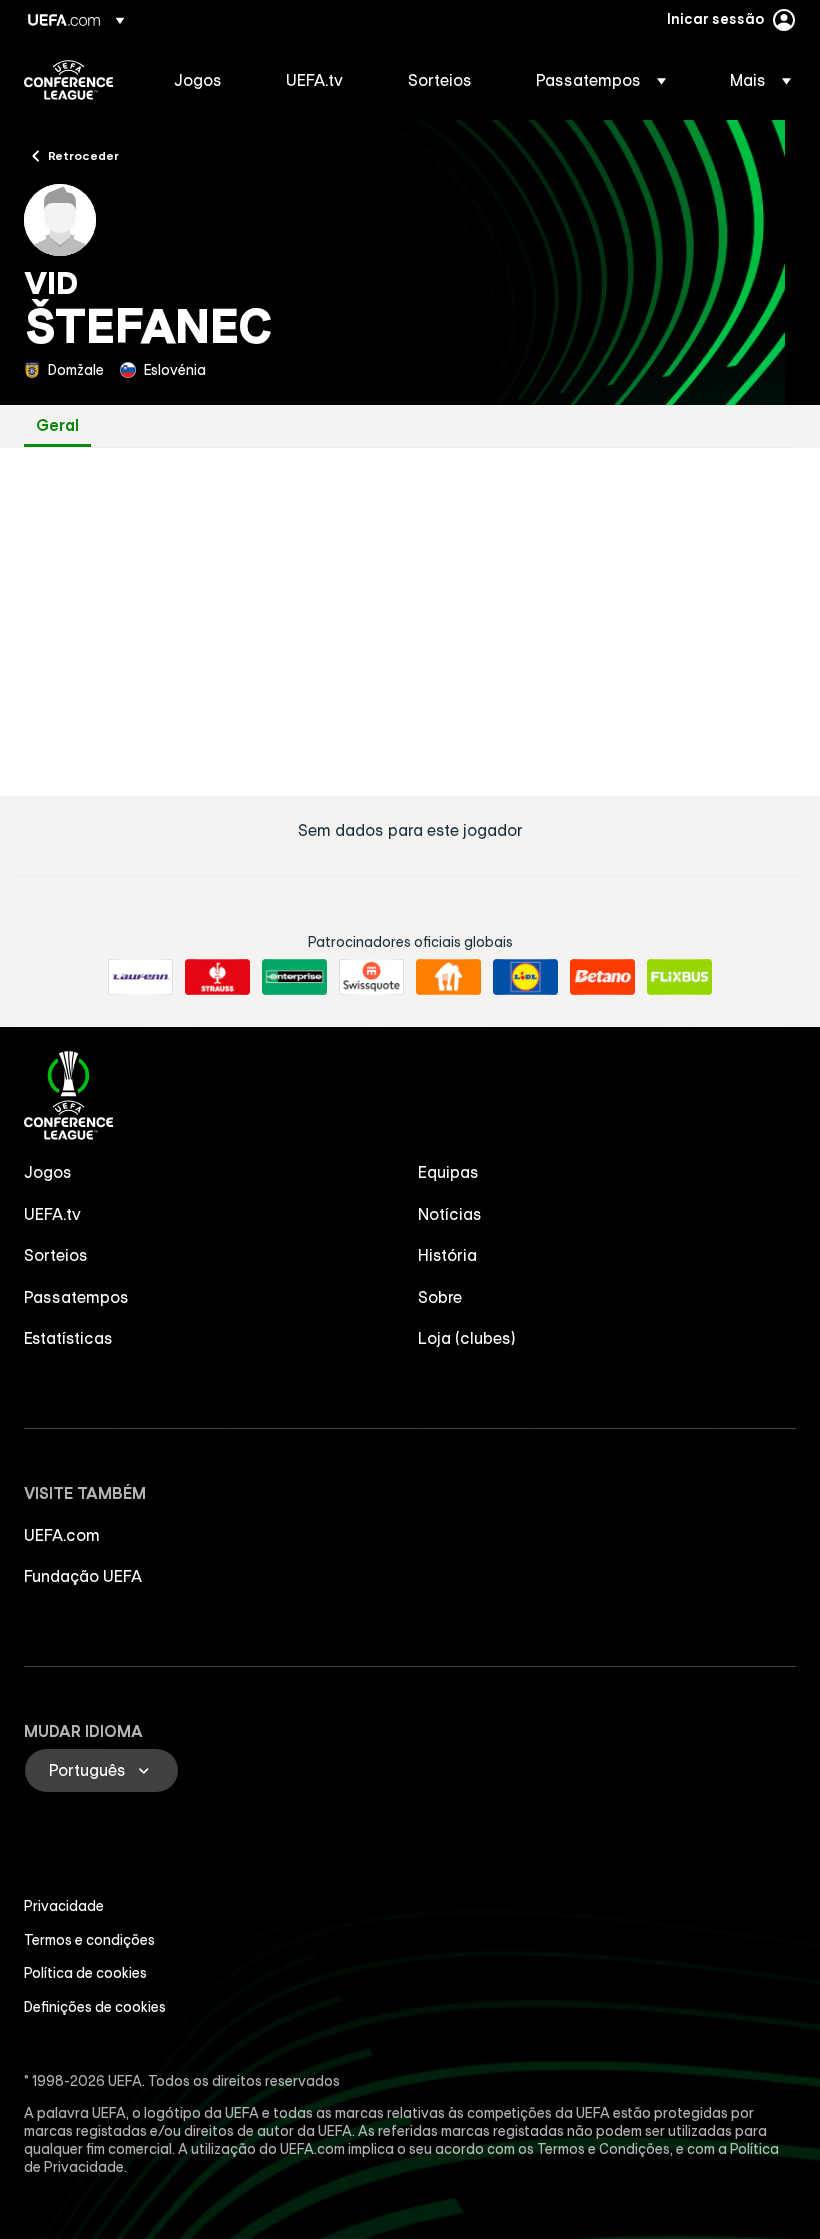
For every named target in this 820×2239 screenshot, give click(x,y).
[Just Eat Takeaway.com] (448, 977)
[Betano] (602, 977)
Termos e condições (89, 1940)
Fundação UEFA (83, 1576)
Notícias (450, 1214)
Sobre (440, 1297)
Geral (57, 425)
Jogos (48, 1172)
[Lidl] (525, 977)
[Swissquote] (371, 977)
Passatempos (76, 1297)
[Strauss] (217, 977)
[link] (198, 80)
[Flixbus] (679, 977)
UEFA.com (62, 1535)
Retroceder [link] (83, 155)
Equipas (448, 1172)
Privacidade (64, 1906)
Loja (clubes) (467, 1338)
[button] (601, 80)
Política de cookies (85, 1973)
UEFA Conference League (68, 80)
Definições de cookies (95, 2007)
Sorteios (56, 1255)
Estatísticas (68, 1338)
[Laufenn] (140, 977)
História (447, 1255)
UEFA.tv (52, 1214)
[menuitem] (205, 80)
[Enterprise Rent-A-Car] (294, 977)
